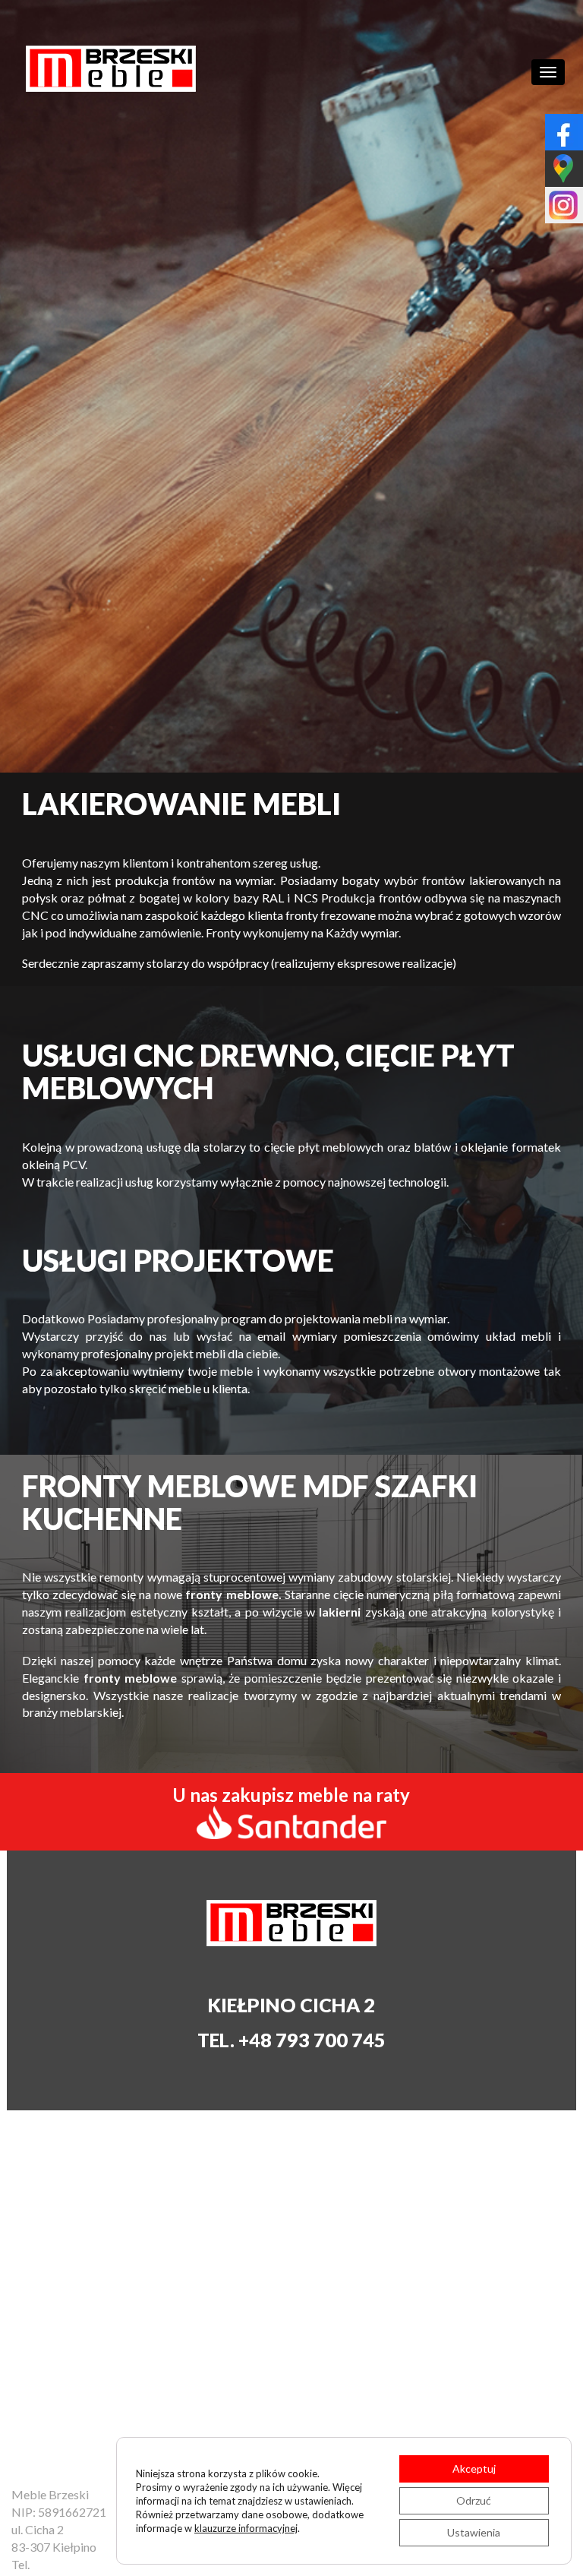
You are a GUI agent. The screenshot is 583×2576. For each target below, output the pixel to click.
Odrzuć (474, 2500)
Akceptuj (474, 2469)
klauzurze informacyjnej (246, 2528)
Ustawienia (474, 2532)
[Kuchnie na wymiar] (111, 69)
